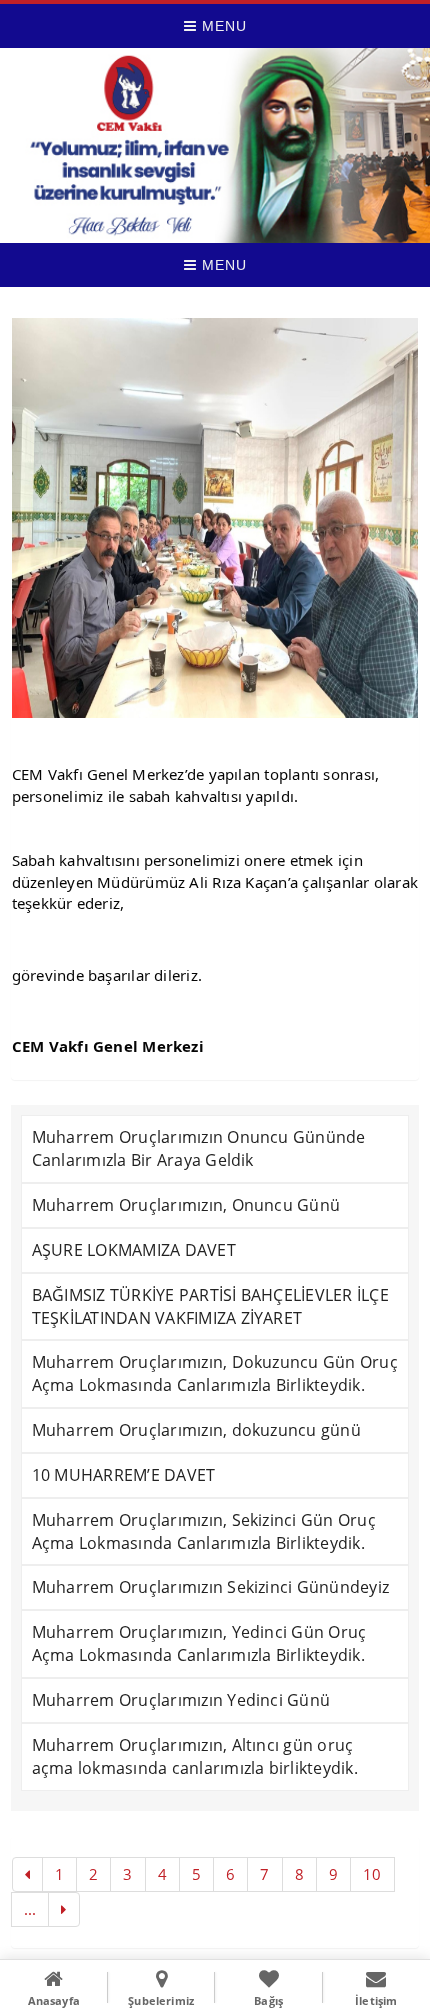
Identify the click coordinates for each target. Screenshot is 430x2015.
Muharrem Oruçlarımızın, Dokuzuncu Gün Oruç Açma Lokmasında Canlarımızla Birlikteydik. (215, 1373)
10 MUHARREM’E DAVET (124, 1475)
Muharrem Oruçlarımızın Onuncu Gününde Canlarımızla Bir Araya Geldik (199, 1148)
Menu (222, 26)
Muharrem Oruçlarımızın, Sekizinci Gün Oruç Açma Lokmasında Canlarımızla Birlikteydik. (204, 1531)
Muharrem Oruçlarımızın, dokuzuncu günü (196, 1430)
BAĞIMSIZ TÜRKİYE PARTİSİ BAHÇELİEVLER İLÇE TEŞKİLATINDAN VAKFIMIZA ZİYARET (210, 1306)
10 (372, 1874)
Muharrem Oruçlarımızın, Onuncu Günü (186, 1205)
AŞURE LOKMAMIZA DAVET (134, 1250)
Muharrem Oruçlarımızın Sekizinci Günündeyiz (210, 1587)
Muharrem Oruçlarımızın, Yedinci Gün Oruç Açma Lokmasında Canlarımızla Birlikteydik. (199, 1643)
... (30, 1909)
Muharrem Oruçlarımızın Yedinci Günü (181, 1700)
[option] (215, 518)
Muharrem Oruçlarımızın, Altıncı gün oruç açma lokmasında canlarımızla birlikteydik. (195, 1756)
